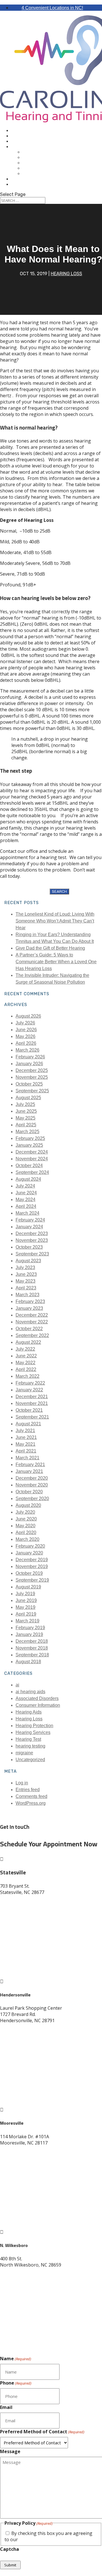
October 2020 (29, 1492)
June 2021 (26, 1437)
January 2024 (29, 1227)
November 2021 (32, 1403)
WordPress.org (31, 1803)
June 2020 (26, 1519)
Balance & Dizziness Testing (57, 168)
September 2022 (32, 1335)
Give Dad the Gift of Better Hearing (50, 948)
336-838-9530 (14, 2276)
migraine (24, 1753)
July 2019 (25, 1594)
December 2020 (32, 1478)
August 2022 (28, 1342)
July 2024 (25, 1186)
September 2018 (32, 1655)
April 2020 (26, 1532)
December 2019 (32, 1560)
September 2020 (32, 1499)
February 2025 (30, 1138)
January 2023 (29, 1308)
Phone (16, 2383)
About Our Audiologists (41, 136)
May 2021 (25, 1444)
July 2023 (25, 1267)
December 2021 (32, 1397)
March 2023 (27, 1295)
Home (17, 131)
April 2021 (26, 1451)
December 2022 (32, 1315)
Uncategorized (30, 1760)
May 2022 (25, 1363)
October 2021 (29, 1410)
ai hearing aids (30, 1692)
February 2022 (30, 1383)
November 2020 (32, 1485)
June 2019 (26, 1600)
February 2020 (30, 1546)
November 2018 (32, 1648)
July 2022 (25, 1349)
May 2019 (25, 1607)
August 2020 (28, 1505)
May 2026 (25, 1036)
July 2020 (25, 1512)
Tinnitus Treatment (46, 163)
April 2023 (26, 1288)
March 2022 (27, 1376)
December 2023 (32, 1233)
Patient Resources (34, 179)
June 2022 (26, 1356)
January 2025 (29, 1145)
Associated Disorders (37, 1698)
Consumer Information (38, 1705)
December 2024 (32, 1152)
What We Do (25, 147)
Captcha (9, 2549)
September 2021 (32, 1417)
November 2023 (32, 1240)
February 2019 (30, 1628)
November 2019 (32, 1566)
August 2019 (28, 1587)
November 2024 (32, 1159)
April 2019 (26, 1614)
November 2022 (32, 1322)
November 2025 (32, 1077)
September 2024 (32, 1172)
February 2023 (30, 1301)
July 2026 (25, 1023)
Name (16, 2359)
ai (17, 1685)
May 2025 (25, 1118)
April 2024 (26, 1206)
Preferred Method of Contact (42, 2432)
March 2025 (27, 1132)
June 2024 (26, 1193)
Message (10, 2451)
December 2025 (32, 1070)
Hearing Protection (34, 1726)
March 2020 (27, 1539)
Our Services (38, 174)
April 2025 (26, 1125)
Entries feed (28, 1790)
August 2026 (28, 1016)
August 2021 (28, 1424)
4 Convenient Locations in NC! (52, 8)
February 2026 (30, 1057)
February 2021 (30, 1465)
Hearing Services (33, 1732)
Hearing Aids (26, 141)
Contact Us (25, 184)
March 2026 (27, 1050)
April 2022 (26, 1369)
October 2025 (29, 1084)
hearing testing (30, 1746)
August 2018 (28, 1662)
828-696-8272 (14, 2027)
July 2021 (25, 1431)
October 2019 (29, 1573)
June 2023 (26, 1274)
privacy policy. (34, 2539)
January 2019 (29, 1634)
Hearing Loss (66, 274)
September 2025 (32, 1091)
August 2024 (28, 1179)
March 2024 (27, 1213)
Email (6, 2407)
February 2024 (30, 1220)
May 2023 (25, 1281)
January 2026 (29, 1064)
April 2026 (26, 1043)
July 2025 (25, 1104)
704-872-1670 (14, 1898)
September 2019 (32, 1580)
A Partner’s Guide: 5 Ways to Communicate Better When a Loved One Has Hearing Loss (56, 962)
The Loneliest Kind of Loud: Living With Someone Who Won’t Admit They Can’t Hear (55, 921)
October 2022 (29, 1329)
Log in (22, 1783)
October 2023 (29, 1247)
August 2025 (28, 1098)
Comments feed (31, 1796)
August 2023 (28, 1261)
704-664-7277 (14, 2149)
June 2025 (26, 1111)
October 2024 (29, 1166)
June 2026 (26, 1030)
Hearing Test (38, 152)
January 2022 (29, 1390)
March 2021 (27, 1458)
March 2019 (27, 1621)
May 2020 (25, 1526)
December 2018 (32, 1641)
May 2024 (25, 1200)
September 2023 (32, 1254)
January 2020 (29, 1553)
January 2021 (29, 1471)
